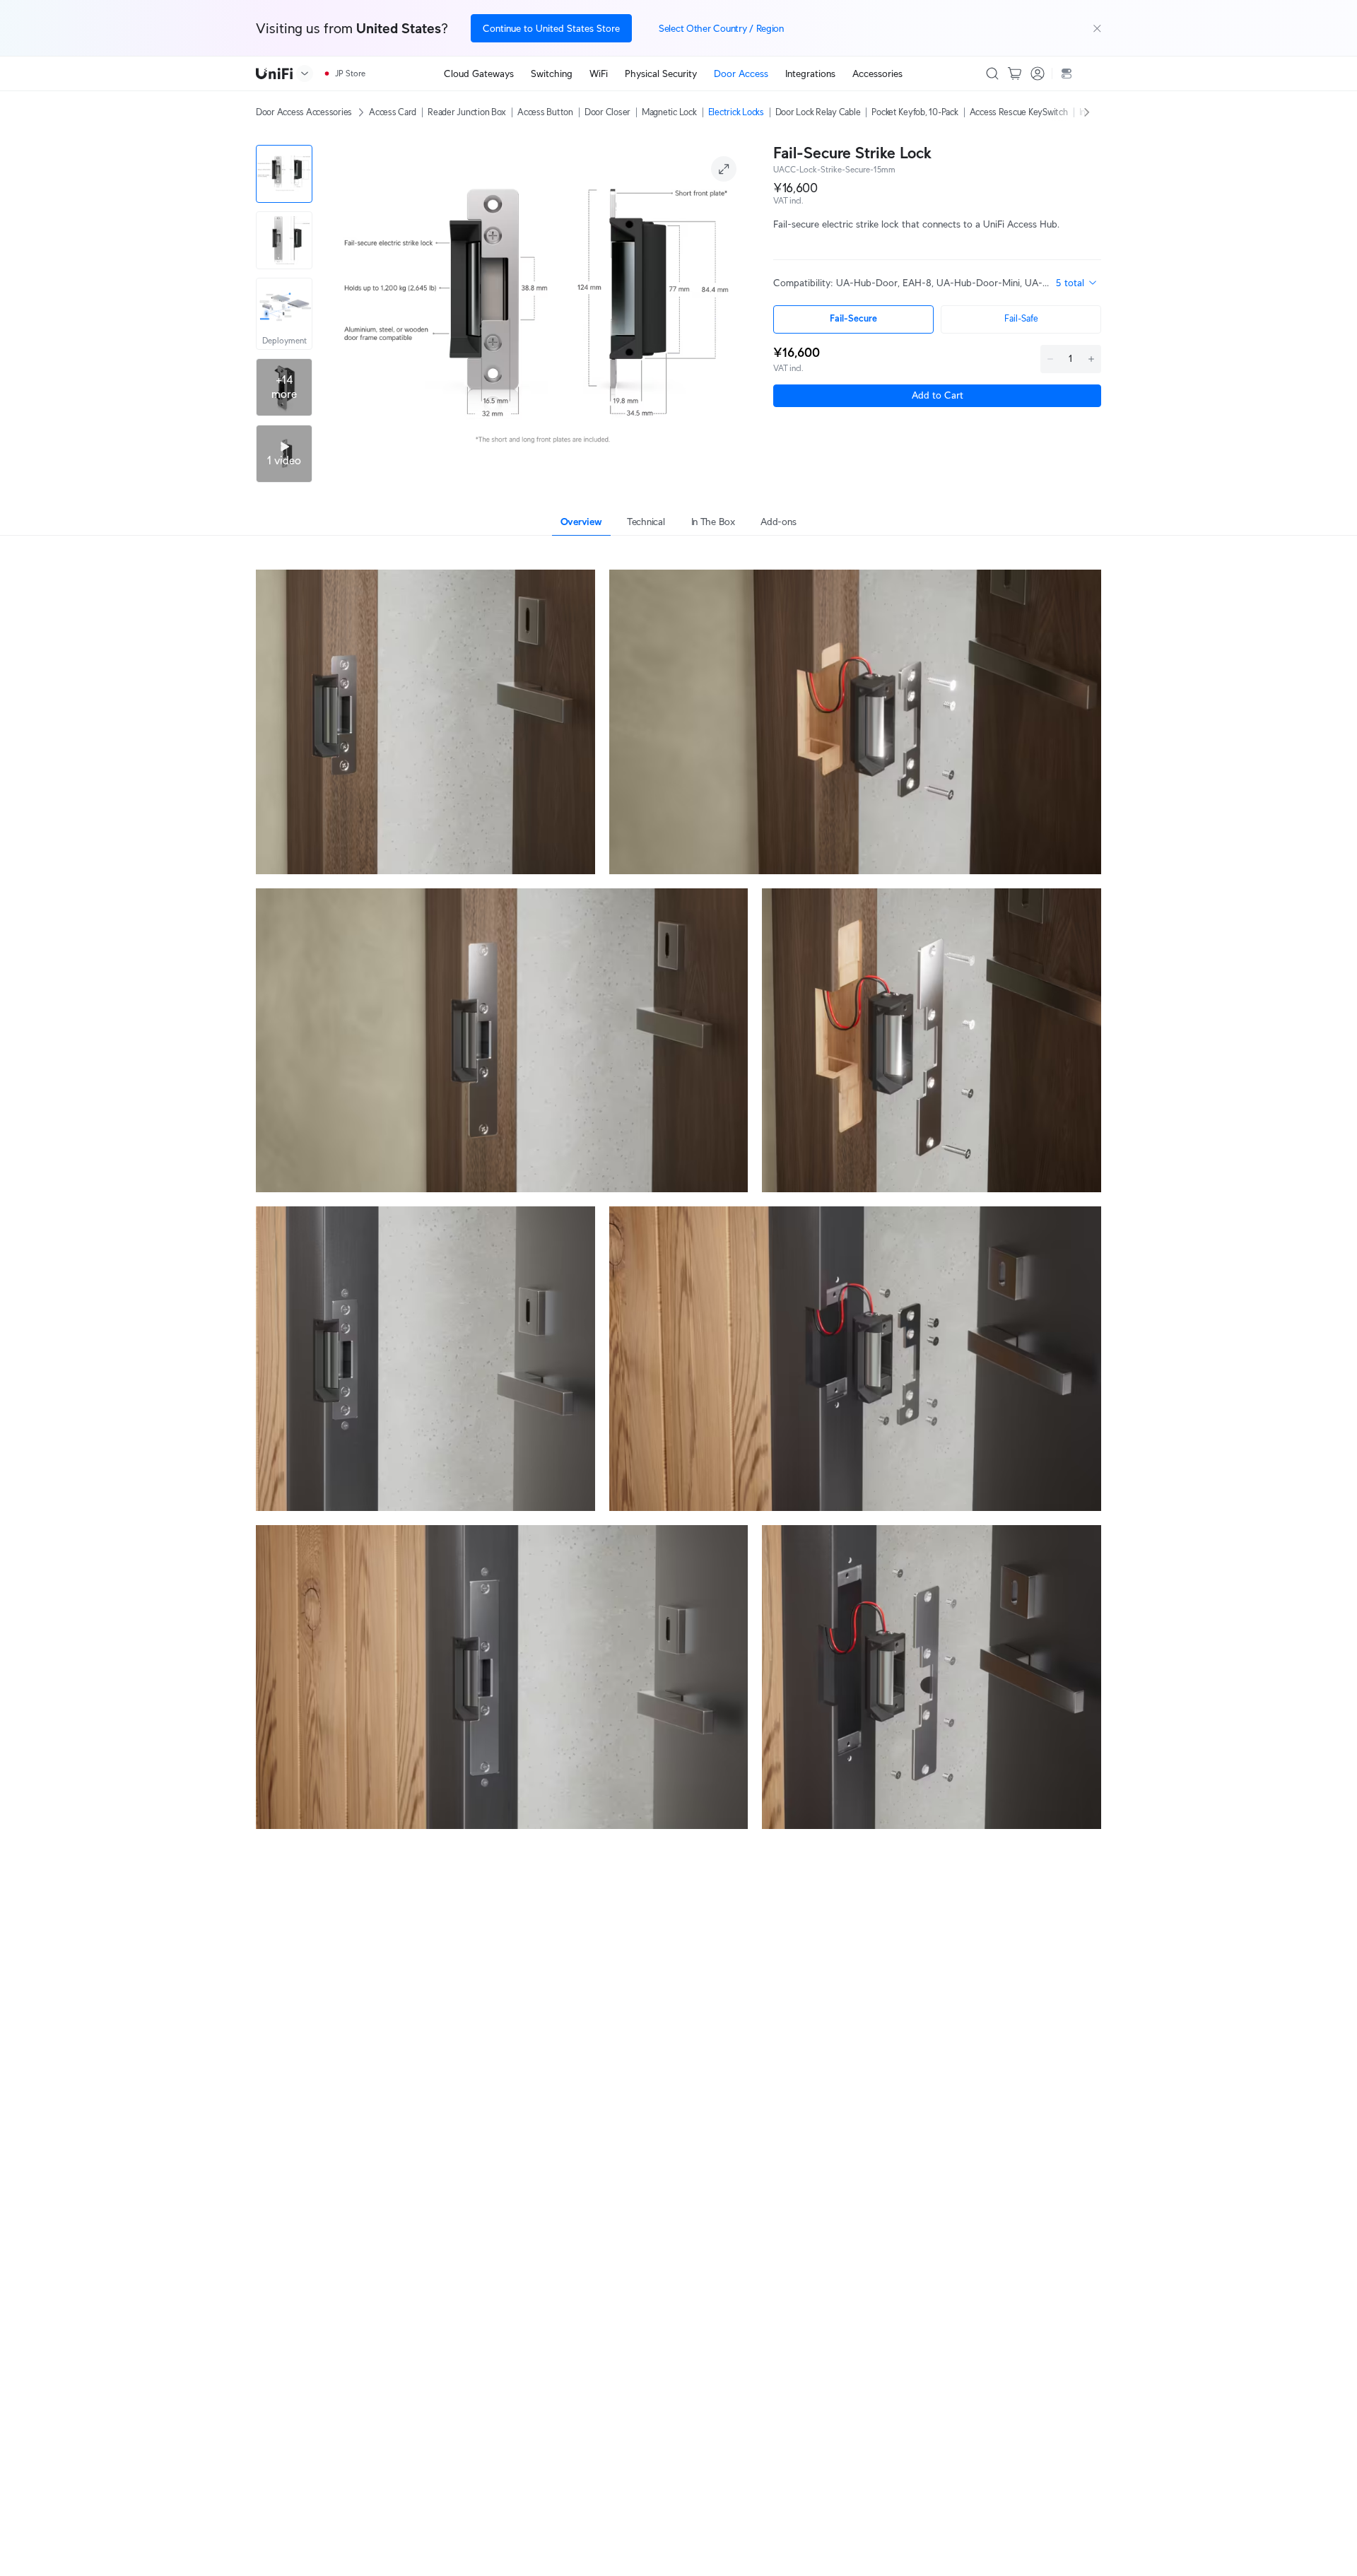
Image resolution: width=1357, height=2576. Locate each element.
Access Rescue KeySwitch (1019, 112)
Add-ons (778, 522)
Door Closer (607, 112)
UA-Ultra (1044, 283)
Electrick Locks (736, 112)
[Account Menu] (1038, 73)
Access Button (545, 112)
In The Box (713, 522)
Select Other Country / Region (721, 28)
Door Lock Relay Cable (818, 112)
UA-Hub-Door (867, 283)
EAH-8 (917, 283)
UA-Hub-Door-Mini (978, 283)
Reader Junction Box (467, 112)
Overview (581, 522)
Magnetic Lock (669, 112)
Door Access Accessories (304, 112)
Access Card (393, 112)
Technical (646, 522)
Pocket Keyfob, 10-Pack (915, 112)
